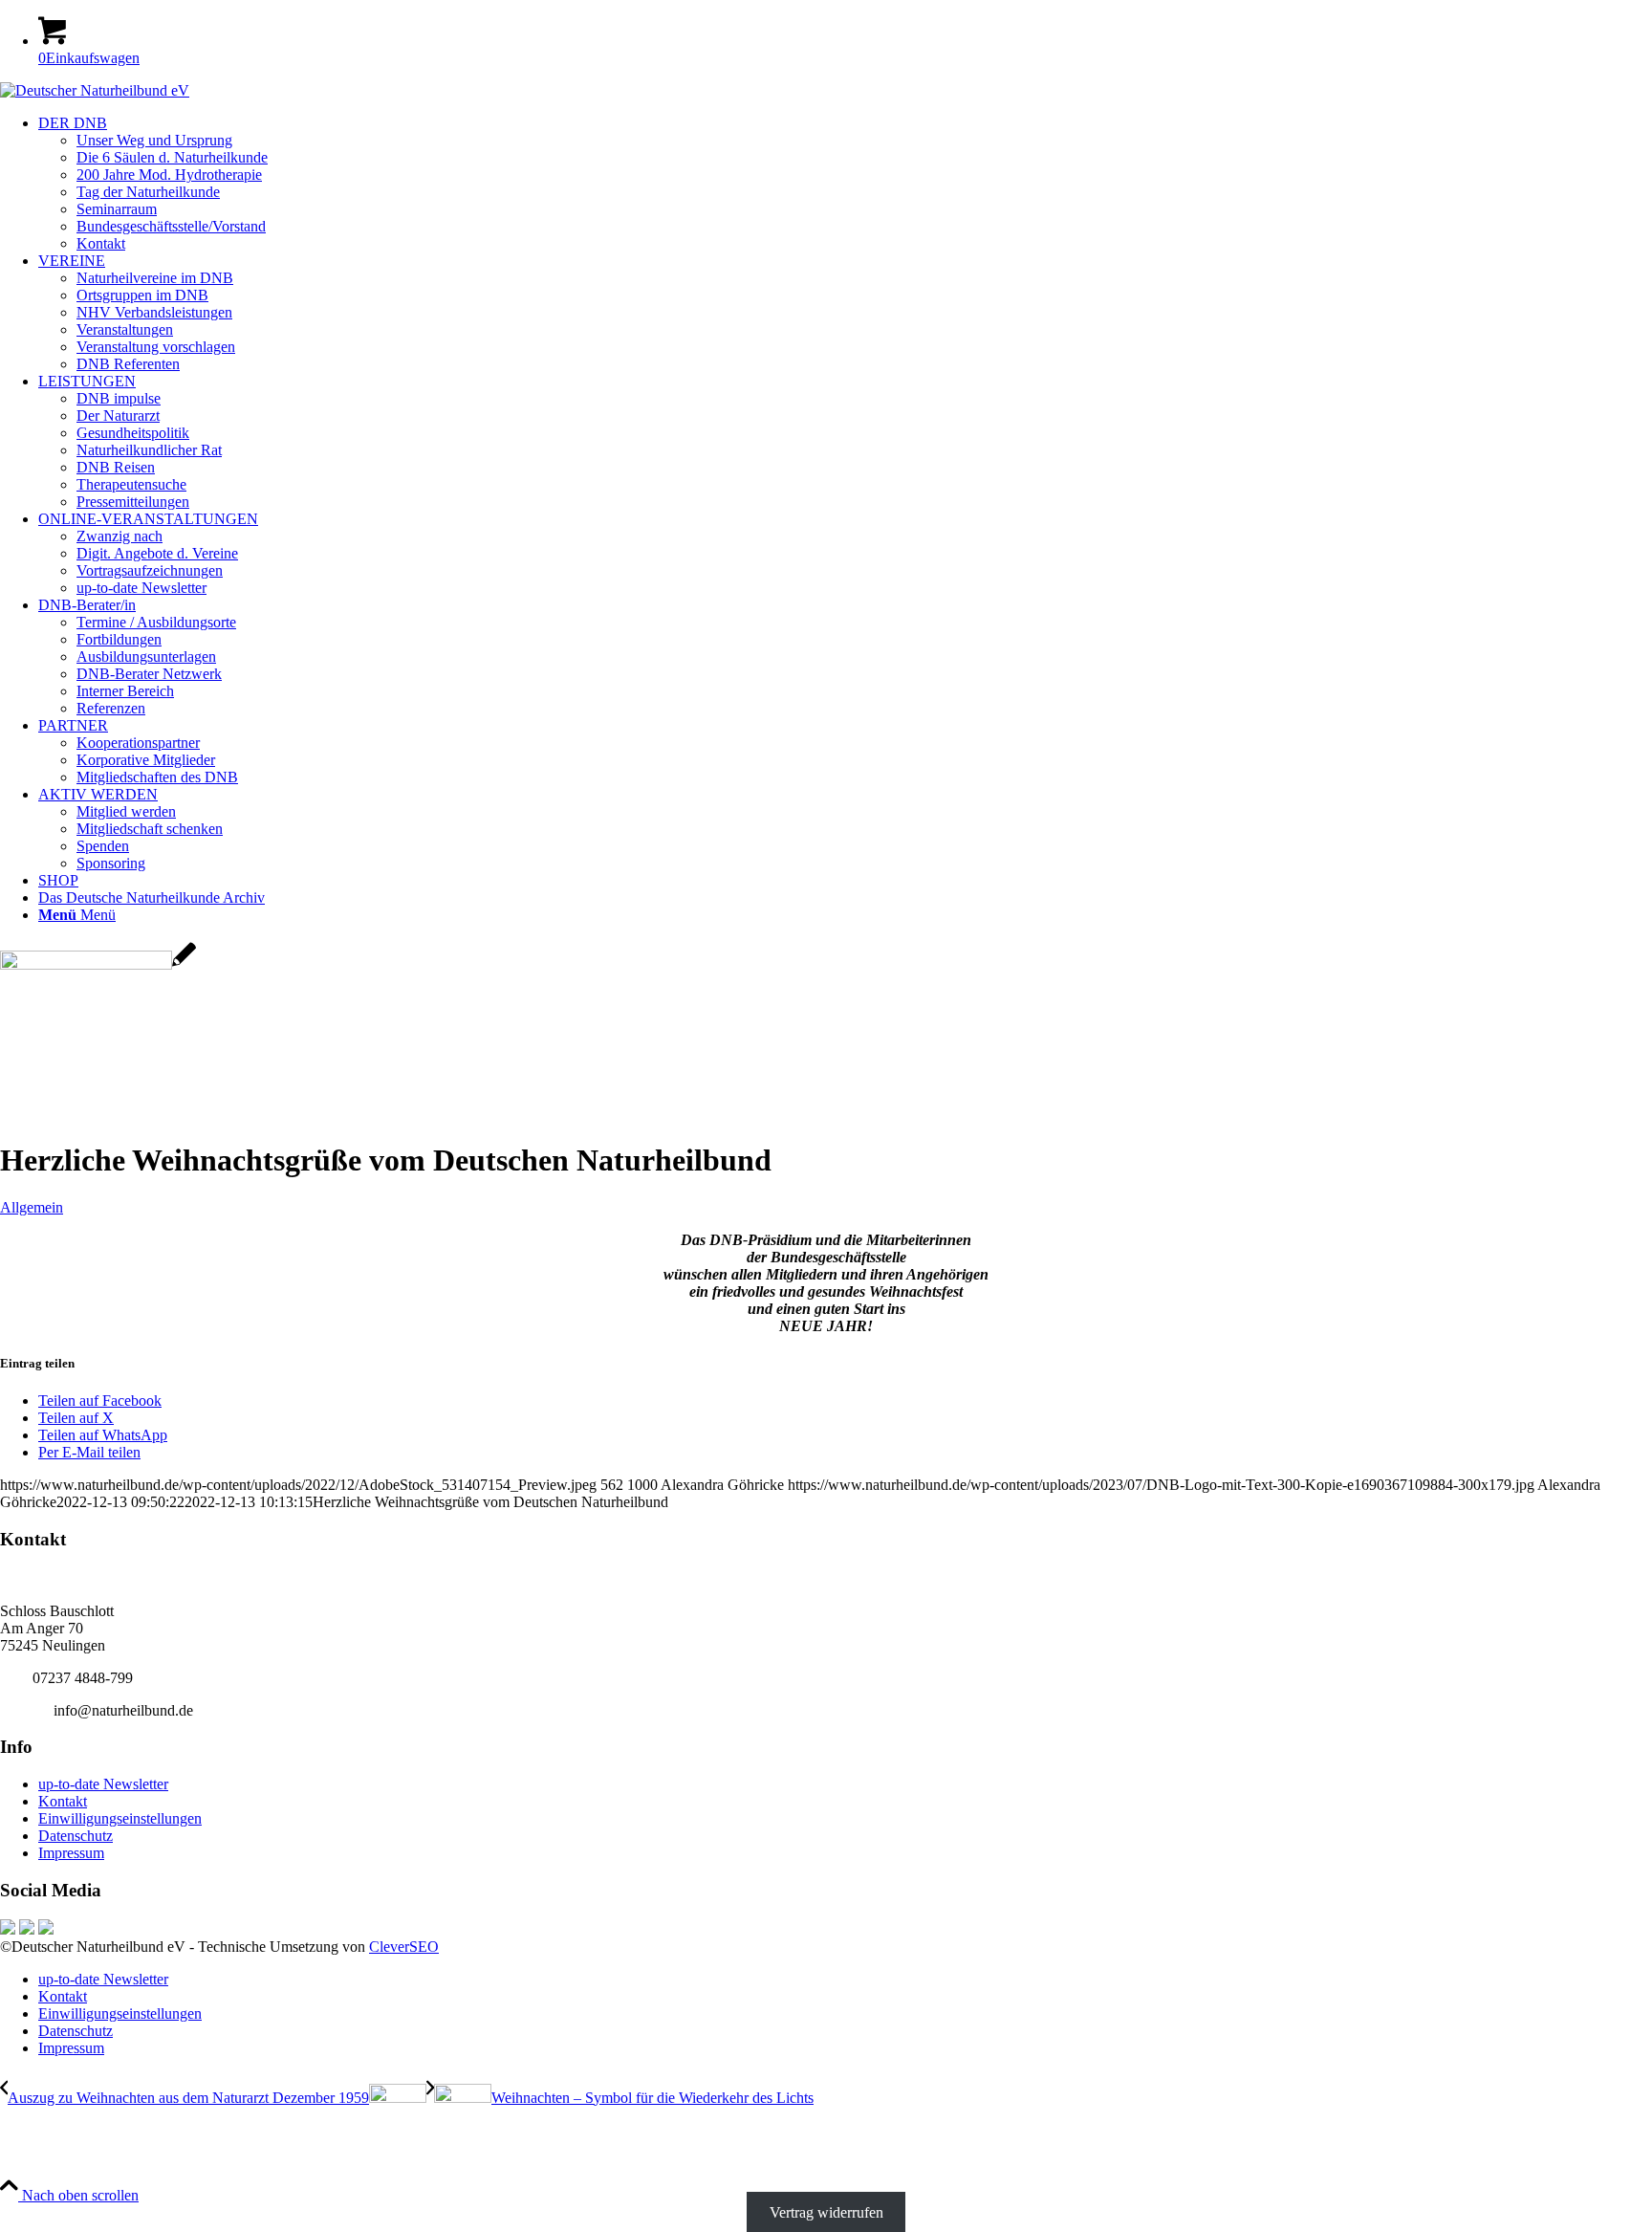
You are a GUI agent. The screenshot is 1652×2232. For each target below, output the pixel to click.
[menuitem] (845, 184)
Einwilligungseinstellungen (120, 1818)
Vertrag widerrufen (826, 2212)
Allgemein (32, 1207)
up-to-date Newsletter (103, 1784)
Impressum (71, 1853)
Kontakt (63, 1801)
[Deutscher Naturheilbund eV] (95, 90)
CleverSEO (404, 1947)
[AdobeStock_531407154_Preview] (98, 964)
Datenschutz (76, 1836)
